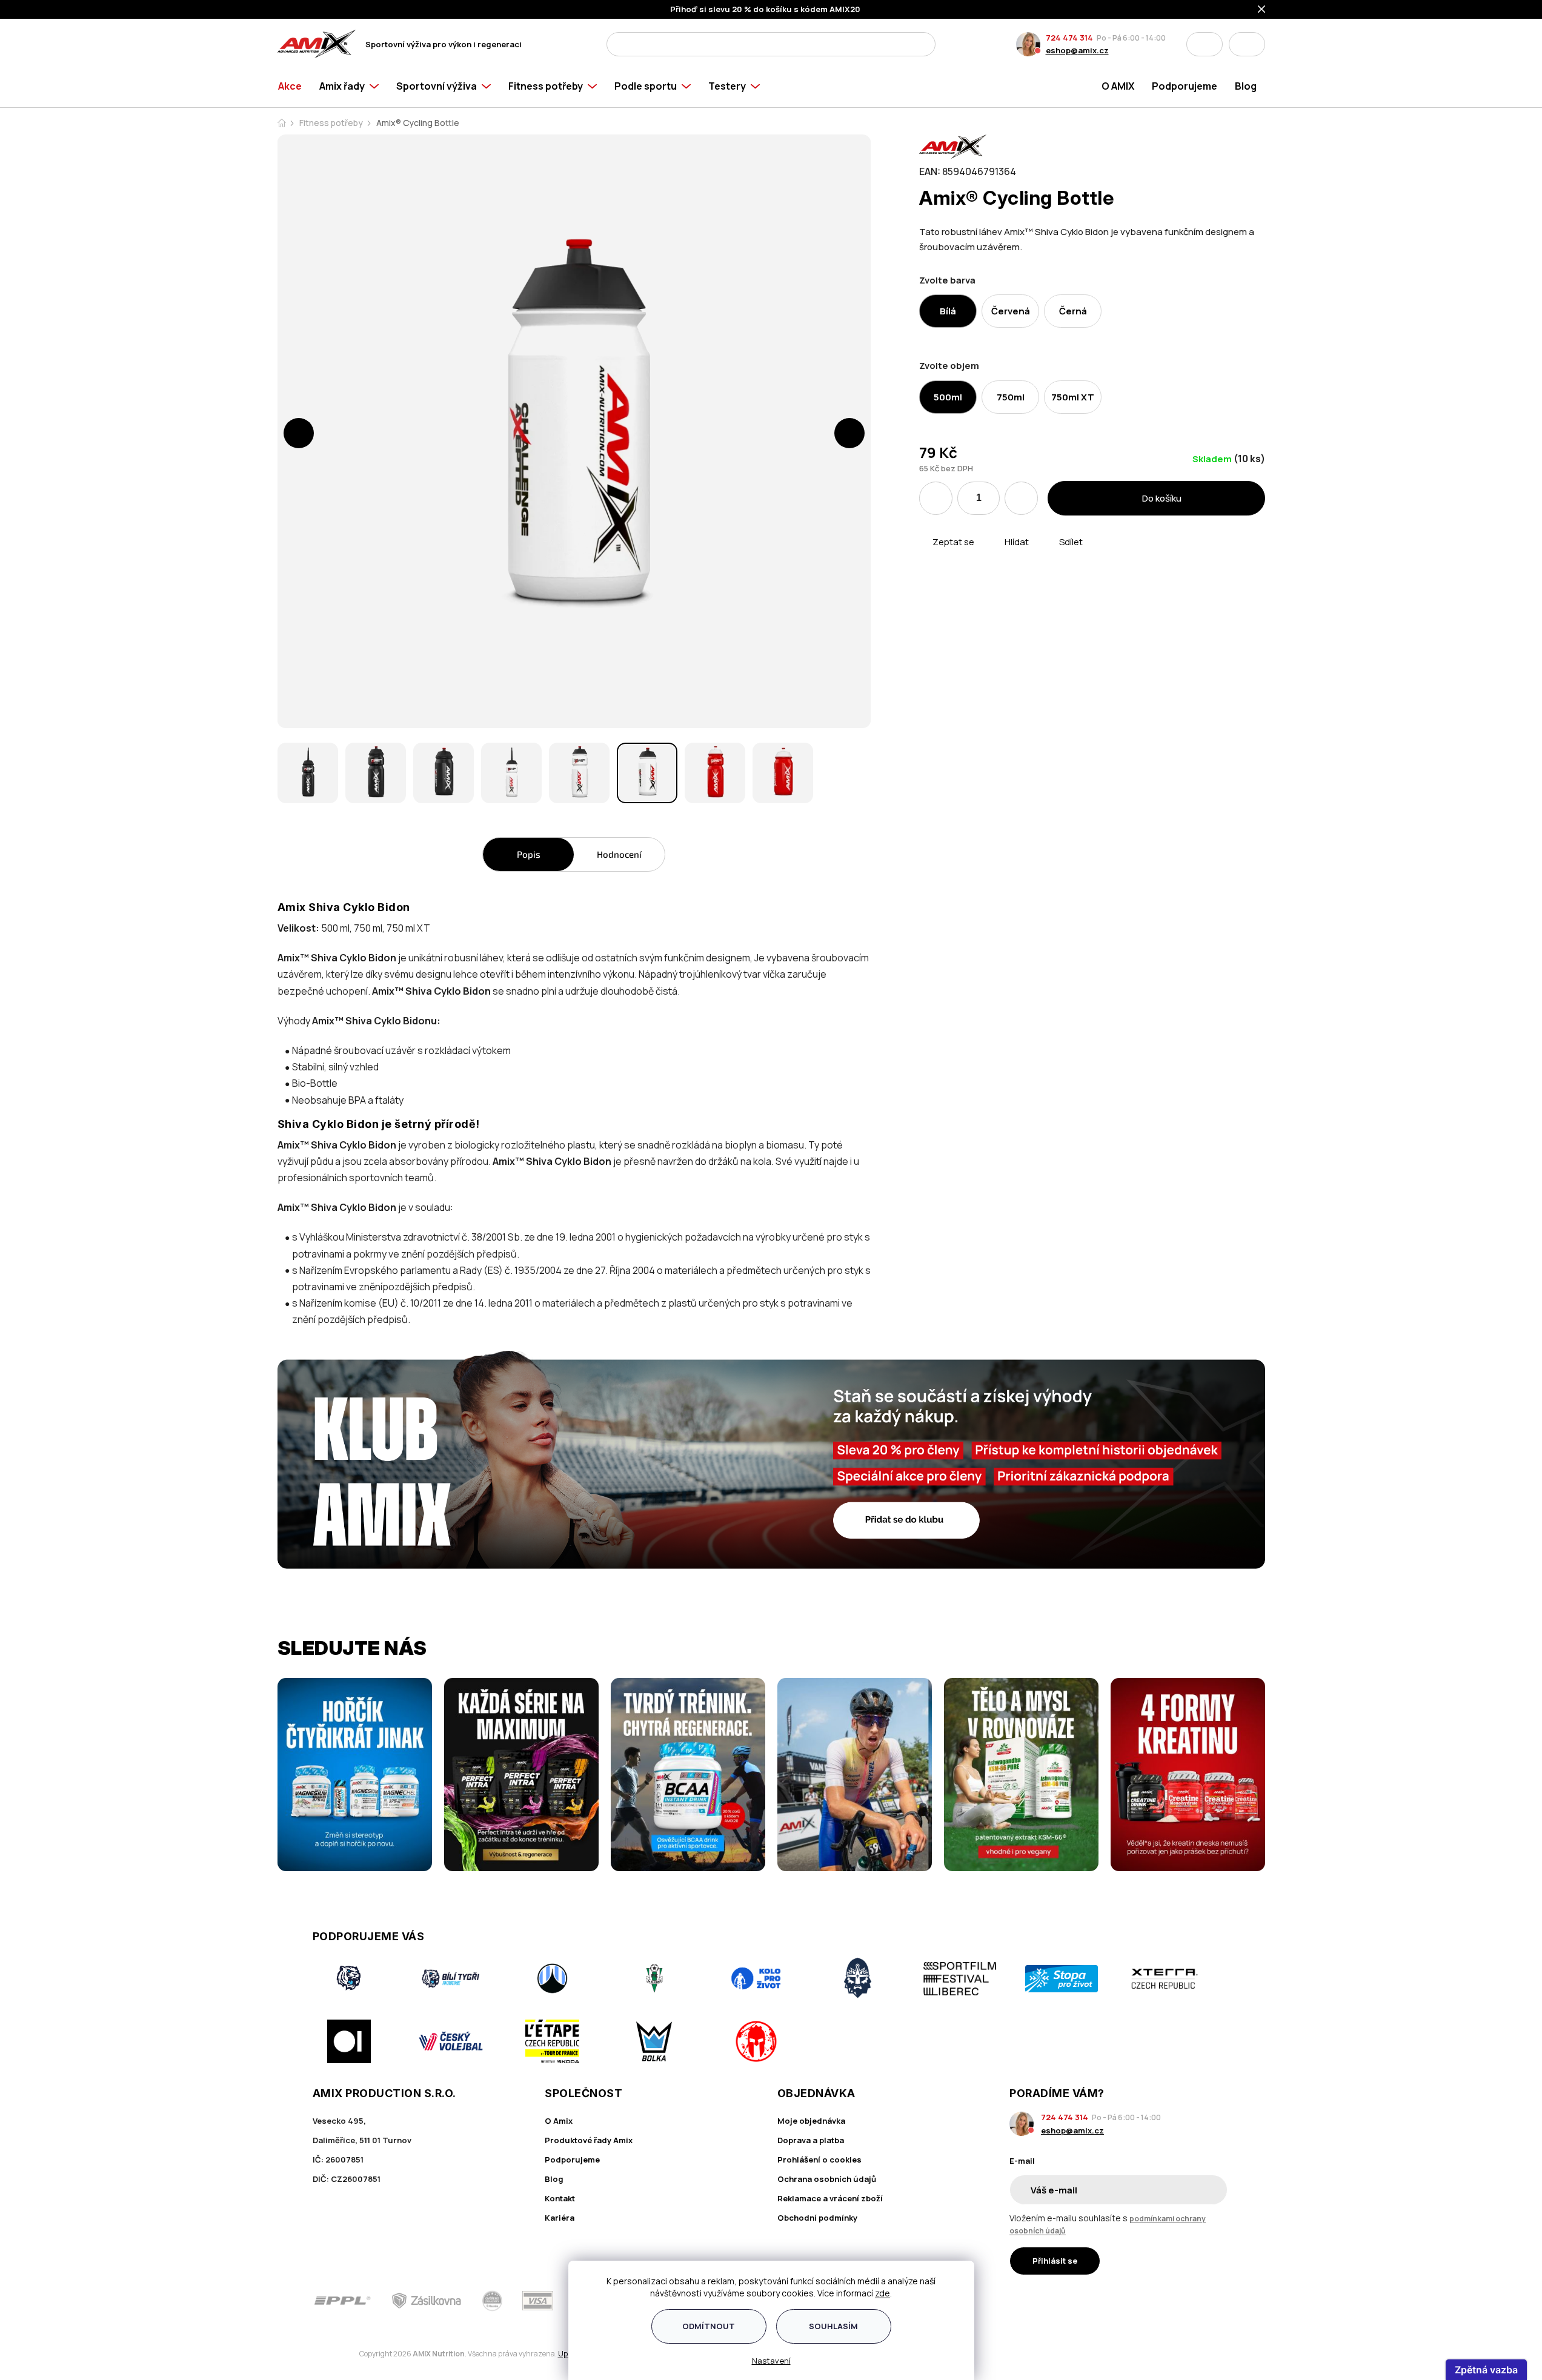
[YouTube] (1222, 2301)
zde (882, 2293)
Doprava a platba (811, 2140)
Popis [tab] (529, 854)
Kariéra (560, 2218)
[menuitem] (294, 86)
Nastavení (771, 2361)
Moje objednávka (811, 2121)
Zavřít (987, 556)
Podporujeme (572, 2160)
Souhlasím (833, 2326)
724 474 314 (1069, 38)
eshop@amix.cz (1077, 50)
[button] (299, 433)
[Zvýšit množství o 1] (1021, 498)
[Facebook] (1154, 2301)
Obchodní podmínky (817, 2218)
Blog (554, 2179)
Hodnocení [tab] (619, 854)
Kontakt (560, 2198)
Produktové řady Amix (589, 2140)
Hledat (923, 44)
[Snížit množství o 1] (936, 498)
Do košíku (1162, 498)
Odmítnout (709, 2326)
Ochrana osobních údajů (827, 2179)
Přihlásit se (1055, 2261)
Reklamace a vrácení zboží (830, 2198)
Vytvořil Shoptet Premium (341, 2354)
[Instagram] (1188, 2301)
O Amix (559, 2121)
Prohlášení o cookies (819, 2160)
